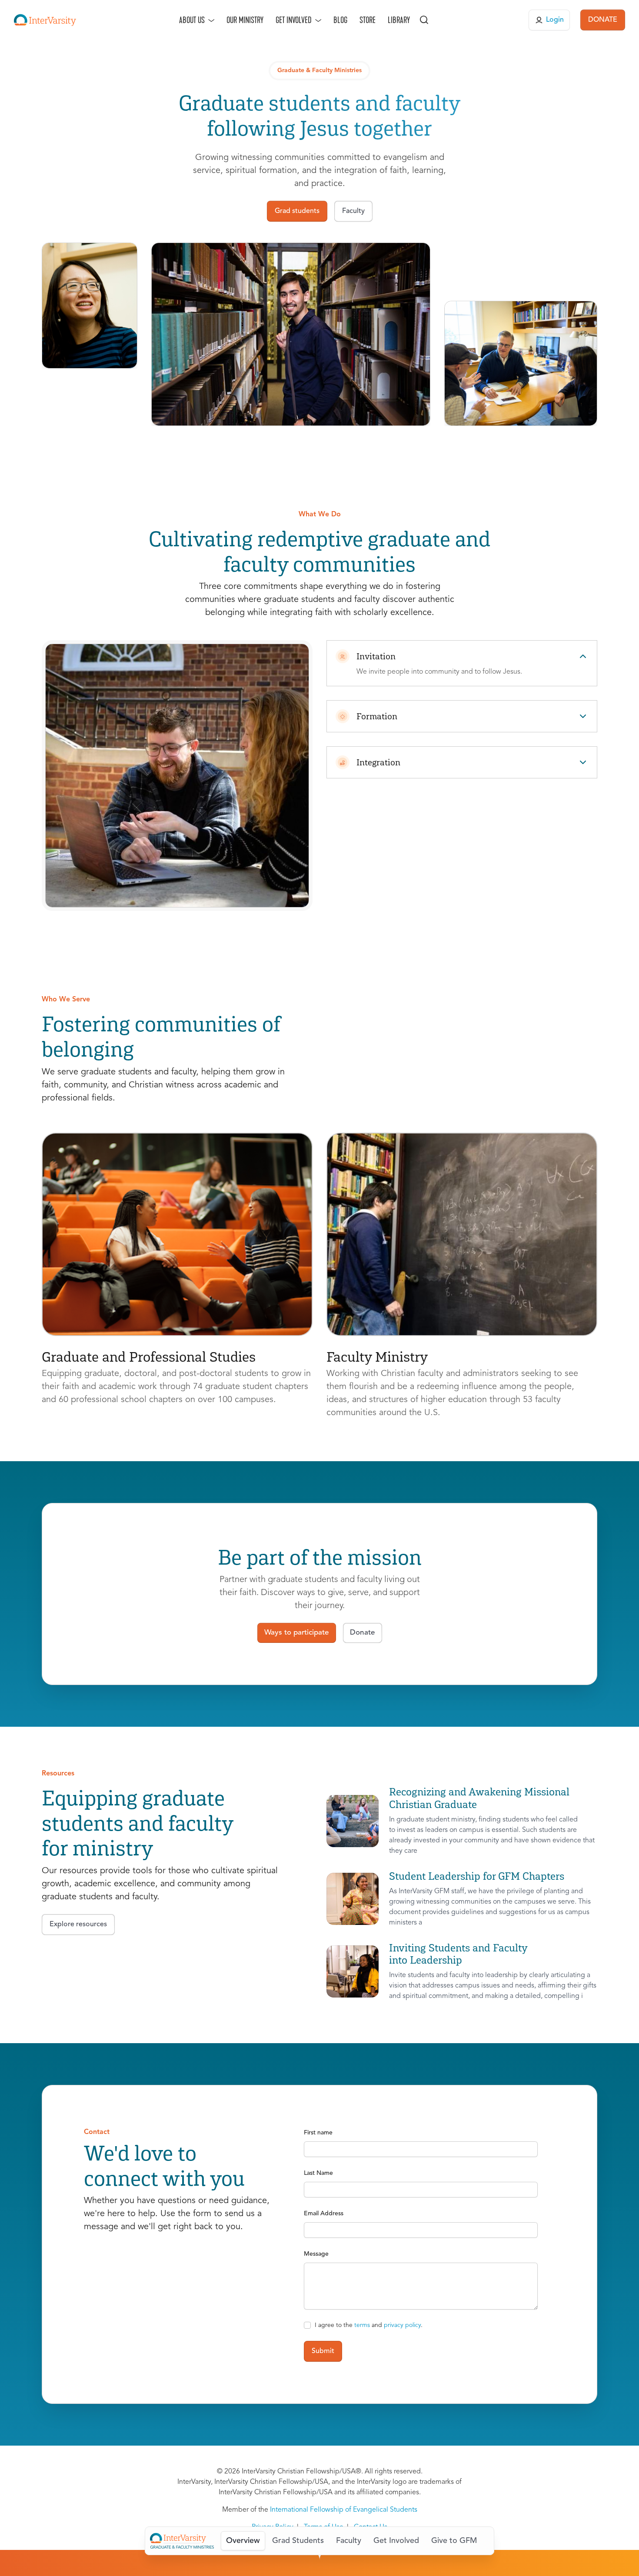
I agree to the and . (369, 2325)
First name (318, 2133)
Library (399, 20)
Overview (243, 2541)
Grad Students (298, 2541)
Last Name (318, 2173)
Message (316, 2254)
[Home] (45, 20)
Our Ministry (245, 20)
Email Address (324, 2214)
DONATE (603, 20)
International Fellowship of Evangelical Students (344, 2510)
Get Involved (294, 20)
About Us (192, 20)
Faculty (349, 2541)
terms (362, 2325)
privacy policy (402, 2325)
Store (368, 20)
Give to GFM (454, 2541)
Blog (340, 20)
